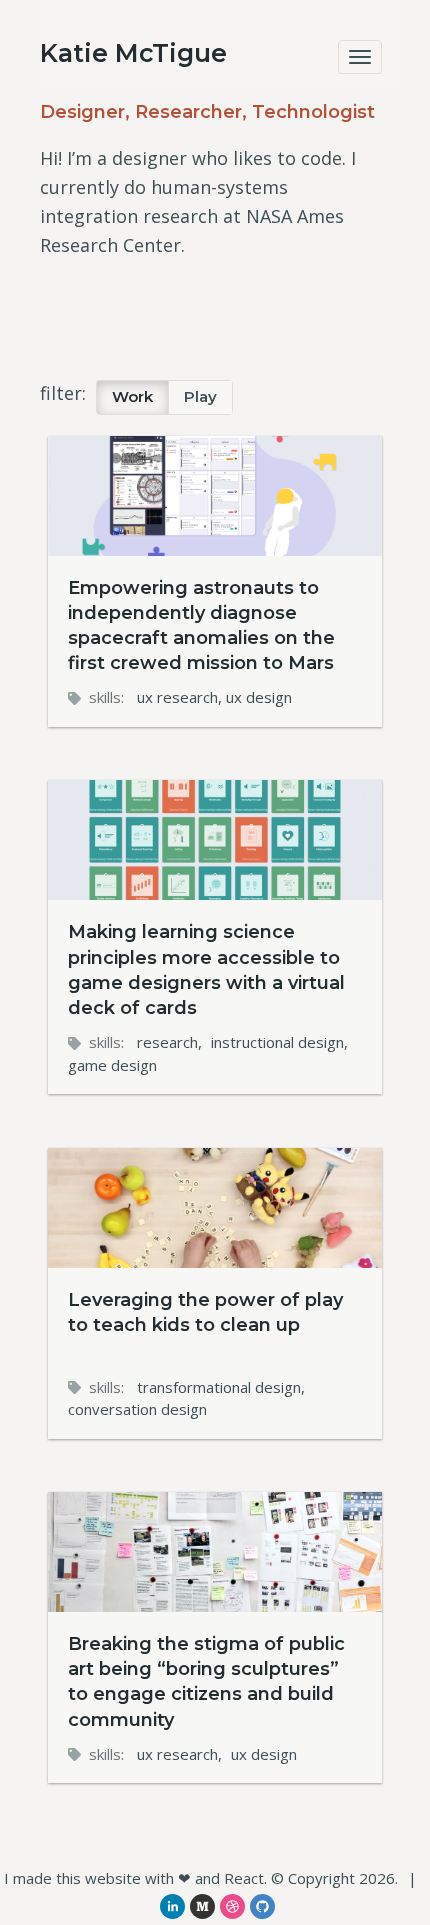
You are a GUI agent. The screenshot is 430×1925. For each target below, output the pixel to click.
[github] (262, 1906)
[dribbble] (232, 1906)
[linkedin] (172, 1906)
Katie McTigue (133, 53)
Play (200, 397)
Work (132, 397)
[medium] (202, 1906)
